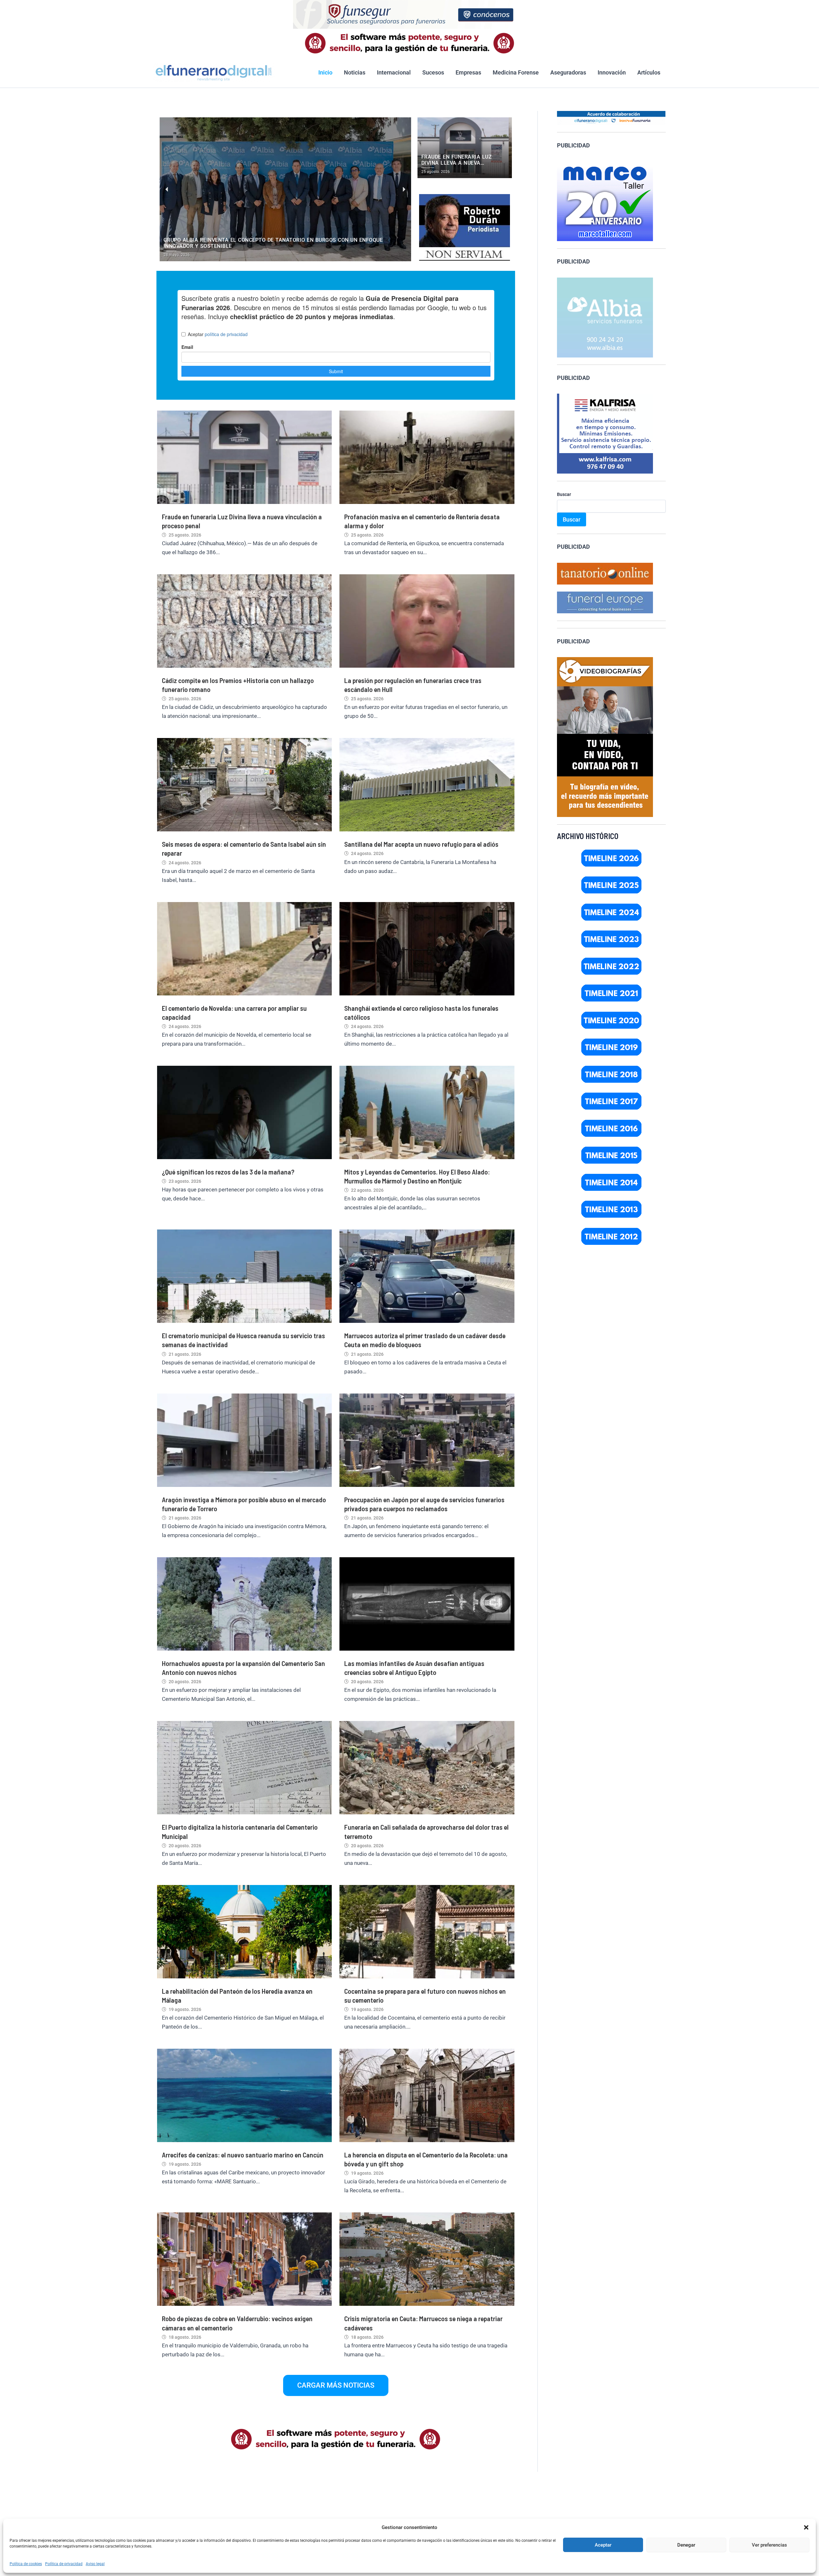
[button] (806, 2527)
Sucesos (433, 72)
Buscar (564, 494)
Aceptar (603, 2545)
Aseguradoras (568, 72)
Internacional (394, 72)
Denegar (686, 2545)
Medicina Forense (516, 72)
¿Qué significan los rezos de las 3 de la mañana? (228, 1172)
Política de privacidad (64, 2564)
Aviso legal (95, 2564)
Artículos (649, 72)
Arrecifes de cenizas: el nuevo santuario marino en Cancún (243, 2155)
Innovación (612, 72)
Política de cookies (26, 2564)
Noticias (355, 72)
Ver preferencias (769, 2545)
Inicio (325, 72)
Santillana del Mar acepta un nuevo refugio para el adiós (421, 844)
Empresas (468, 72)
